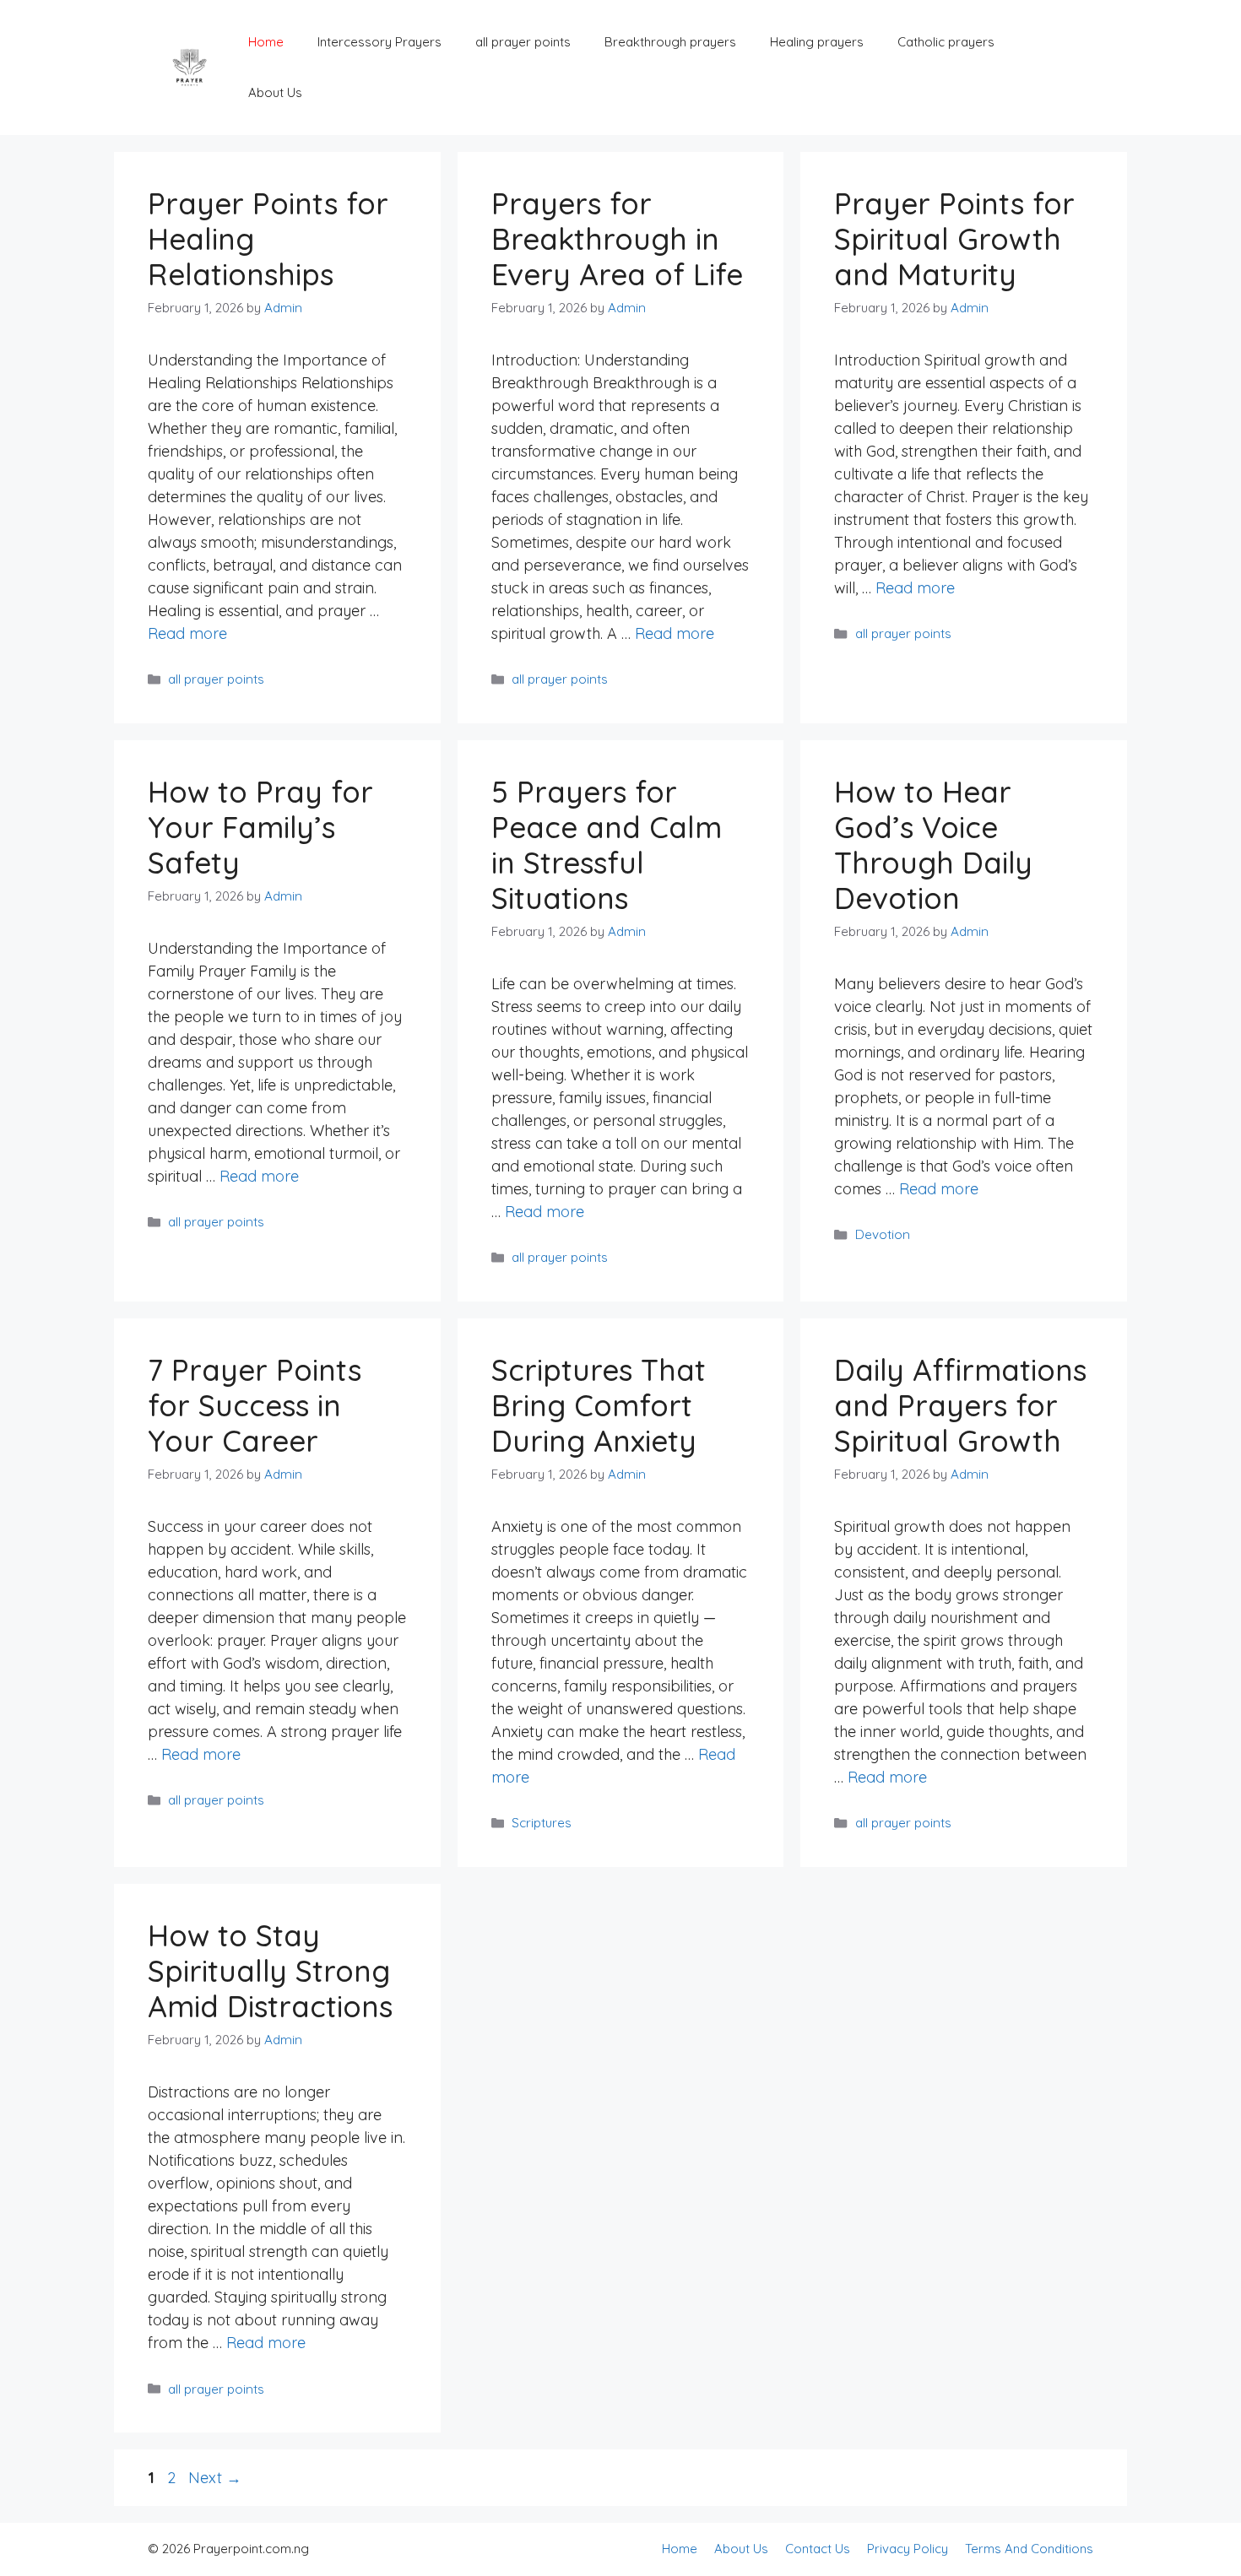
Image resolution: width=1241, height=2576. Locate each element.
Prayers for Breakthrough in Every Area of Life (617, 239)
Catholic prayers (946, 42)
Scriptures (542, 1823)
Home (266, 42)
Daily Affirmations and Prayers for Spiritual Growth (960, 1405)
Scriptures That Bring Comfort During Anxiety (599, 1405)
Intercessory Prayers (379, 42)
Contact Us (818, 2549)
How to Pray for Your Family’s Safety (260, 827)
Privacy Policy (908, 2549)
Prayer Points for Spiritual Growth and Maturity (954, 239)
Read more (187, 633)
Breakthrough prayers (670, 42)
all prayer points (523, 42)
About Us (275, 92)
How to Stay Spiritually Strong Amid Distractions (270, 1971)
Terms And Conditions (1029, 2549)
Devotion (883, 1234)
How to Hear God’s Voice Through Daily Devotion (933, 845)
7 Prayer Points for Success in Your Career (255, 1405)
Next (215, 2478)
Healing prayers (817, 42)
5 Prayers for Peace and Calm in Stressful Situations (607, 845)
